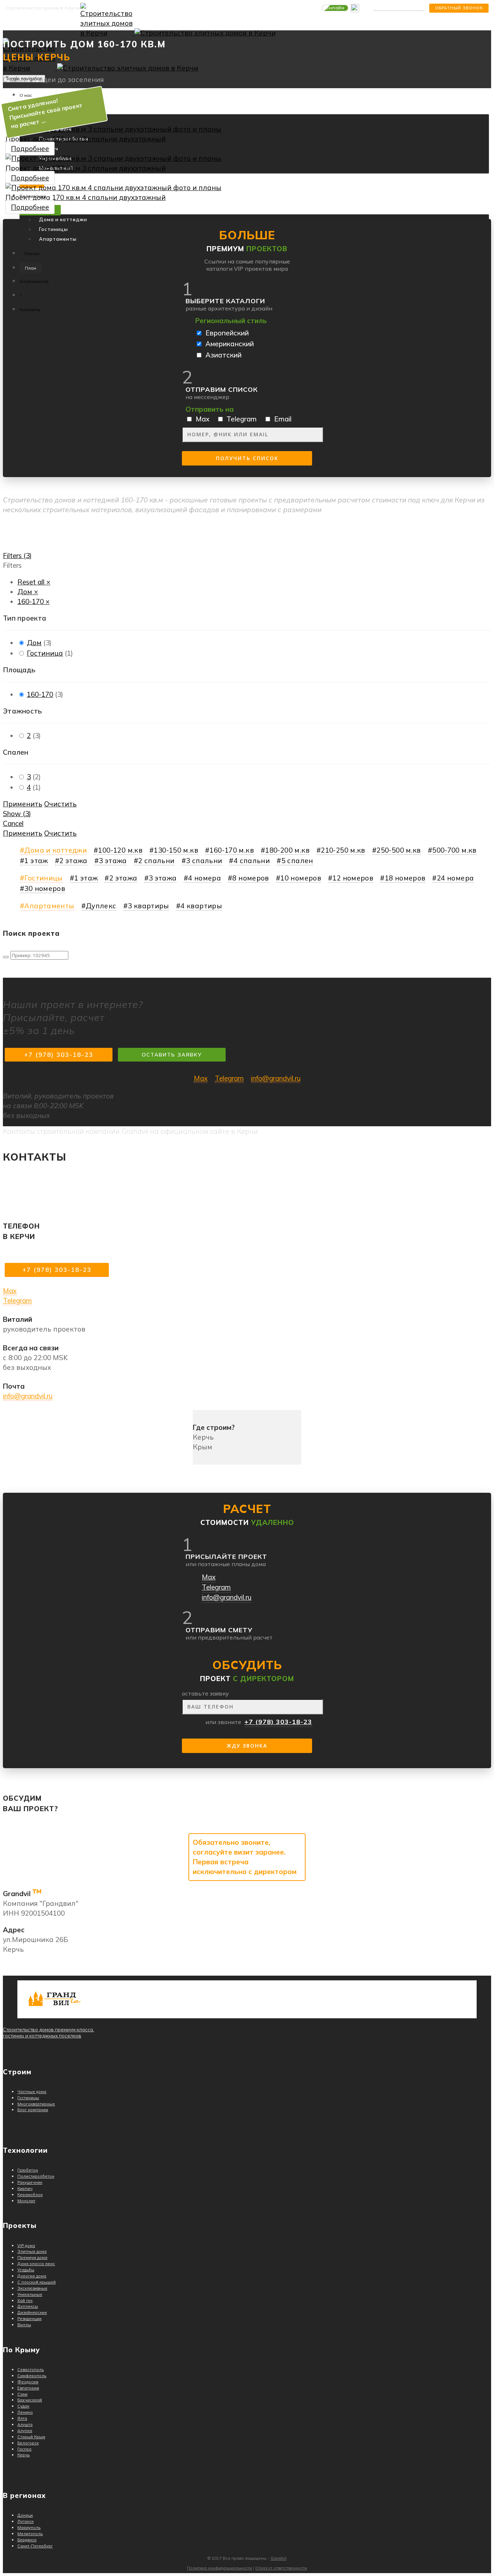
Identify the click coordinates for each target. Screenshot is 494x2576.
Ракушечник (30, 2182)
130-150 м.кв (176, 850)
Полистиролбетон (36, 2176)
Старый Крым (31, 2437)
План (31, 268)
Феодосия (28, 2382)
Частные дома (32, 2092)
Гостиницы (54, 229)
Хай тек (25, 2301)
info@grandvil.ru (276, 1078)
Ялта (22, 2418)
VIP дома (26, 2246)
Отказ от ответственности (281, 2568)
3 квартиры (148, 906)
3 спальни (204, 861)
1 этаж (36, 861)
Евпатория (28, 2388)
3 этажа (113, 861)
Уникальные (30, 2294)
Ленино (25, 2412)
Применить (23, 804)
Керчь (24, 2455)
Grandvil (278, 2558)
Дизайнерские (32, 2313)
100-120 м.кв (120, 850)
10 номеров (301, 878)
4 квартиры (201, 906)
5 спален (297, 861)
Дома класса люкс (36, 2264)
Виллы (24, 2325)
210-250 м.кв (343, 850)
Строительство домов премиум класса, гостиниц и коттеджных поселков (48, 2033)
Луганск (25, 2521)
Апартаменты (58, 239)
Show (17, 814)
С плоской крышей (37, 2282)
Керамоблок (30, 2195)
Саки (22, 2394)
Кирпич (25, 2189)
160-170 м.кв (232, 850)
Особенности (34, 281)
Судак (23, 2406)
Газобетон (28, 2170)
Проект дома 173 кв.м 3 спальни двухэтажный (86, 168)
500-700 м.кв (454, 850)
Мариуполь (29, 2528)
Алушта (25, 2425)
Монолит (26, 2201)
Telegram (229, 1078)
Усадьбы (26, 2270)
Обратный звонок (459, 8)
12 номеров (353, 878)
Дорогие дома (32, 2276)
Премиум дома (32, 2258)
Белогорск (28, 2443)
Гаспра (24, 2449)
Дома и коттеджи (63, 219)
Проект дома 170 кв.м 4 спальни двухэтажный (86, 197)
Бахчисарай (30, 2400)
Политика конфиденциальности (220, 2568)
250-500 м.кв (399, 850)
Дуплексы (28, 2306)
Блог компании (33, 2110)
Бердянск (27, 2540)
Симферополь (32, 2376)
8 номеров (250, 878)
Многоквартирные (36, 2104)
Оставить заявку (172, 1055)
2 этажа (73, 861)
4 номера (205, 878)
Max (201, 1078)
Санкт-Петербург (35, 2546)
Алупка (25, 2431)
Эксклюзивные (32, 2288)
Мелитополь (30, 2534)
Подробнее (30, 149)
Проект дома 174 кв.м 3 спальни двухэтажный (86, 139)
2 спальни (156, 861)
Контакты (30, 310)
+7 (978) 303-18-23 (399, 8)
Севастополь (31, 2370)
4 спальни (252, 861)
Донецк (25, 2515)
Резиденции (29, 2319)
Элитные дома (32, 2251)
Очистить (60, 804)
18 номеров (405, 878)
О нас (26, 95)
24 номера (455, 878)
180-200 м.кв (287, 850)
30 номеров (45, 888)
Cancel (13, 823)
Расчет (32, 254)
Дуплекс (101, 906)
